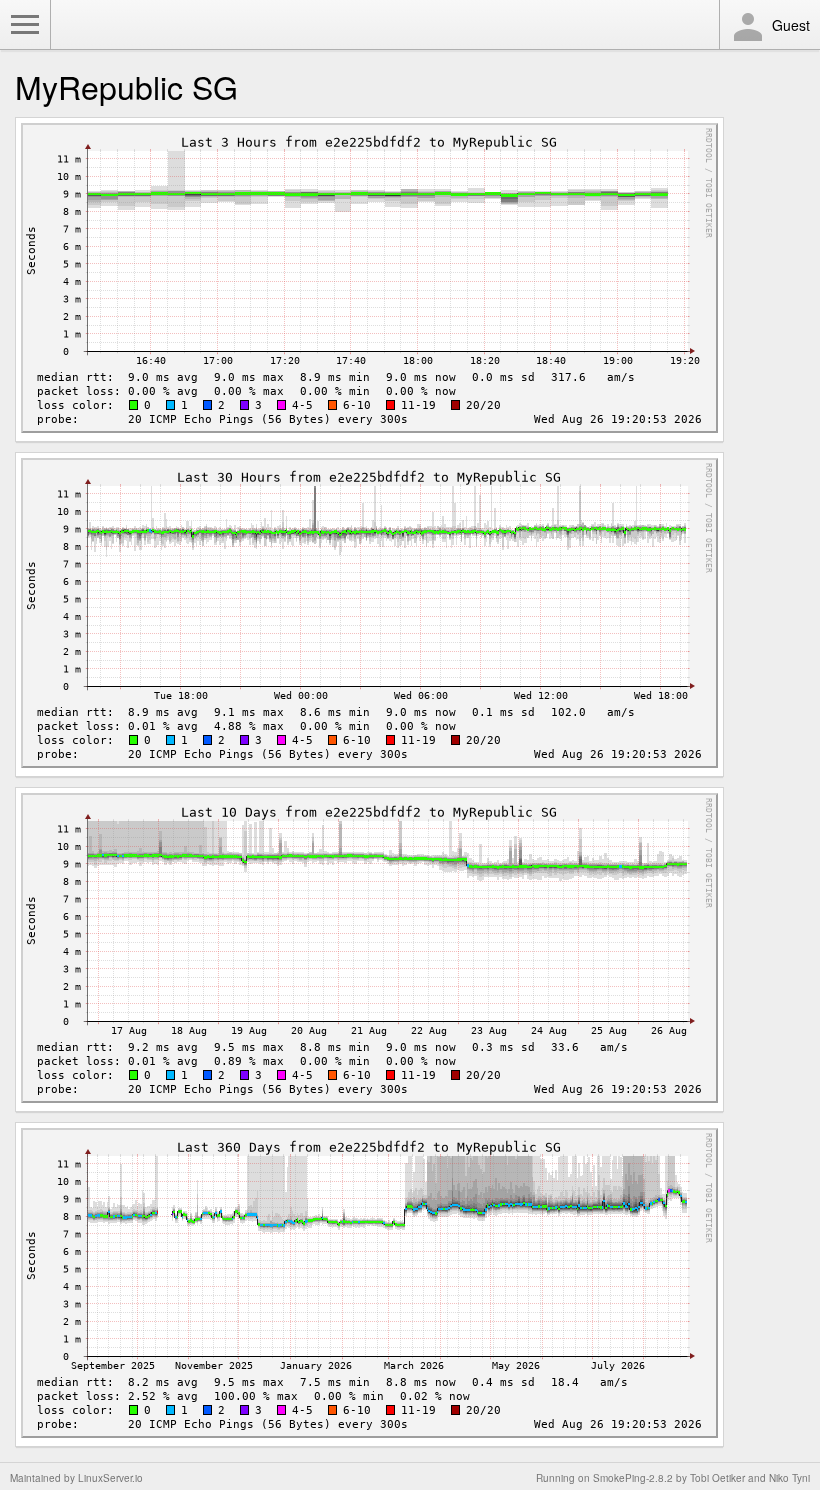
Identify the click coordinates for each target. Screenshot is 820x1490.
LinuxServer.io (110, 1478)
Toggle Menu (25, 25)
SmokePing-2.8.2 (633, 1478)
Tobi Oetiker (717, 1478)
